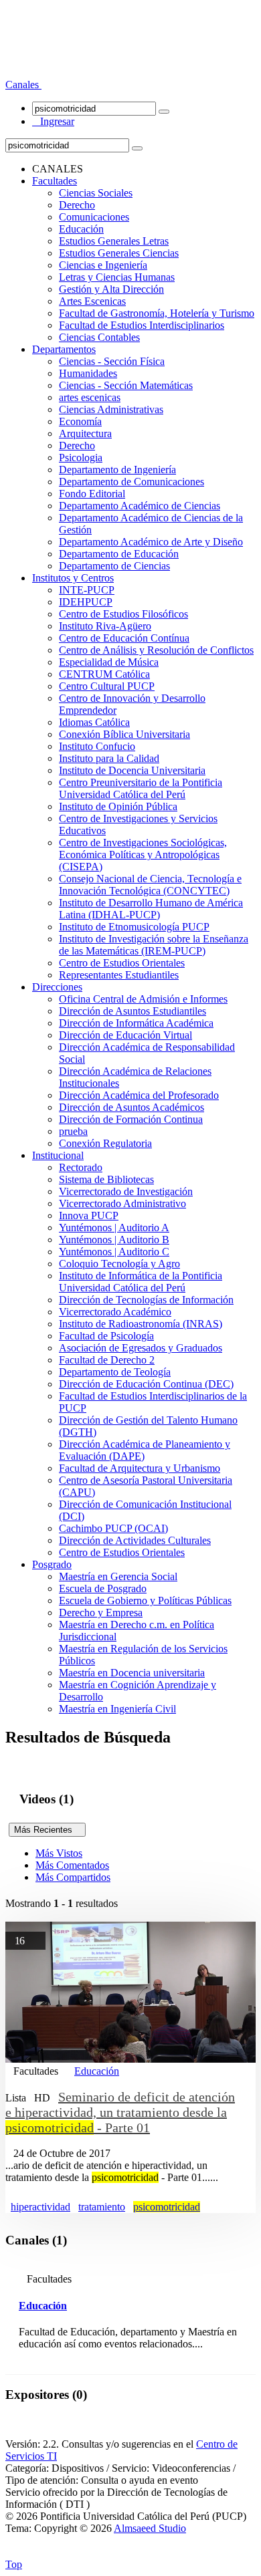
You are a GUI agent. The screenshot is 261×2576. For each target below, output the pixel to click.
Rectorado (81, 1167)
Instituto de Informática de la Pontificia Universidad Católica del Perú (141, 1282)
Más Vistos (59, 1853)
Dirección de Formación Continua (131, 1119)
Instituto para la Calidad (109, 758)
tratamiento (102, 2207)
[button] (23, 85)
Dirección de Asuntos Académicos (132, 1107)
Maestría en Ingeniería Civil (117, 1709)
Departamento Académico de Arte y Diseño (151, 542)
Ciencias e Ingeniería (103, 265)
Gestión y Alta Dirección (111, 289)
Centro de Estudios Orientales (122, 963)
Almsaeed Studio (150, 2528)
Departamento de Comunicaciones (132, 482)
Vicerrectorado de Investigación (126, 1191)
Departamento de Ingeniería (117, 470)
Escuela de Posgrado (103, 1588)
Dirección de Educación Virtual (125, 1035)
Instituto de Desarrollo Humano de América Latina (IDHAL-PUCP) (151, 909)
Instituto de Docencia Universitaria (132, 770)
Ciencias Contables (99, 337)
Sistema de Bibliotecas (106, 1179)
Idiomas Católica (94, 722)
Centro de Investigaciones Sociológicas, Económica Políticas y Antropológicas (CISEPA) (143, 855)
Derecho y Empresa (101, 1613)
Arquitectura (85, 433)
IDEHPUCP (86, 602)
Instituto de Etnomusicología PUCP (134, 927)
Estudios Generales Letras (114, 241)
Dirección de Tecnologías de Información (146, 1300)
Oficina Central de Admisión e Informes (143, 999)
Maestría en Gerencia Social (118, 1576)
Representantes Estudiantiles (119, 975)
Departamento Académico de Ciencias (140, 506)
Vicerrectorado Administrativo (122, 1203)
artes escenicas (90, 397)
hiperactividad (40, 2207)
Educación (81, 229)
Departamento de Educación (119, 554)
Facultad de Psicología (106, 1336)
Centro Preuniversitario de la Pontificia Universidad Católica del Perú (141, 788)
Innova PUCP (89, 1215)
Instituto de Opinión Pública (118, 806)
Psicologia (81, 458)
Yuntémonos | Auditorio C (114, 1252)
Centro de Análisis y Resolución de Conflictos (156, 650)
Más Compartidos (73, 1877)
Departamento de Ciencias (114, 566)
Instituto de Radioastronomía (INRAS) (141, 1324)
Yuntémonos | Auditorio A (114, 1228)
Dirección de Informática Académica (136, 1023)
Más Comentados (72, 1865)
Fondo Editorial (92, 494)
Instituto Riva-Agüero (105, 626)
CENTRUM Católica (104, 674)
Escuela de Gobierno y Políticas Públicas (145, 1600)
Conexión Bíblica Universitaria (124, 734)
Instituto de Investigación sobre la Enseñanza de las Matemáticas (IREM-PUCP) (154, 945)
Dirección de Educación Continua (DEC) (146, 1384)
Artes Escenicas (92, 301)
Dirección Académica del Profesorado (139, 1095)
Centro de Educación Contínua (124, 638)
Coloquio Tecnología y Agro (119, 1264)
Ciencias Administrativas (111, 409)
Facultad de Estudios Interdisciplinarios (142, 325)
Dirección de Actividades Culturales (135, 1540)
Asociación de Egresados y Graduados (141, 1348)
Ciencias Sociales (96, 193)
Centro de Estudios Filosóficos (123, 614)
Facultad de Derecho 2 (107, 1360)
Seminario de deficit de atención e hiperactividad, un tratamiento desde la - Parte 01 (120, 2112)
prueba (73, 1131)
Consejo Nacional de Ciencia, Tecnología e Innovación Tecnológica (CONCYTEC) (150, 885)
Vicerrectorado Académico (115, 1312)
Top (14, 2564)
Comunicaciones (94, 217)
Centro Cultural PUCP (107, 686)
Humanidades (88, 373)
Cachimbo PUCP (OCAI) (113, 1528)
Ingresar (53, 121)
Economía (80, 421)
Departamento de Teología (115, 1372)
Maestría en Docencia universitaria (132, 1673)
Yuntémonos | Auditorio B (114, 1240)
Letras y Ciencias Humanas (117, 277)
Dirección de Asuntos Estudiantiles (133, 1011)
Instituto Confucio (97, 746)
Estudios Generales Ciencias (119, 253)
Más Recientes (47, 1830)
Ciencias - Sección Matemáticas (126, 385)
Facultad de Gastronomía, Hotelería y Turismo (157, 313)
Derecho (77, 205)
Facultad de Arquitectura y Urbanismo (140, 1468)
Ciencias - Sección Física (112, 361)
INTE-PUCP (87, 590)
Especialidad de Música (109, 662)
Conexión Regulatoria (105, 1143)
